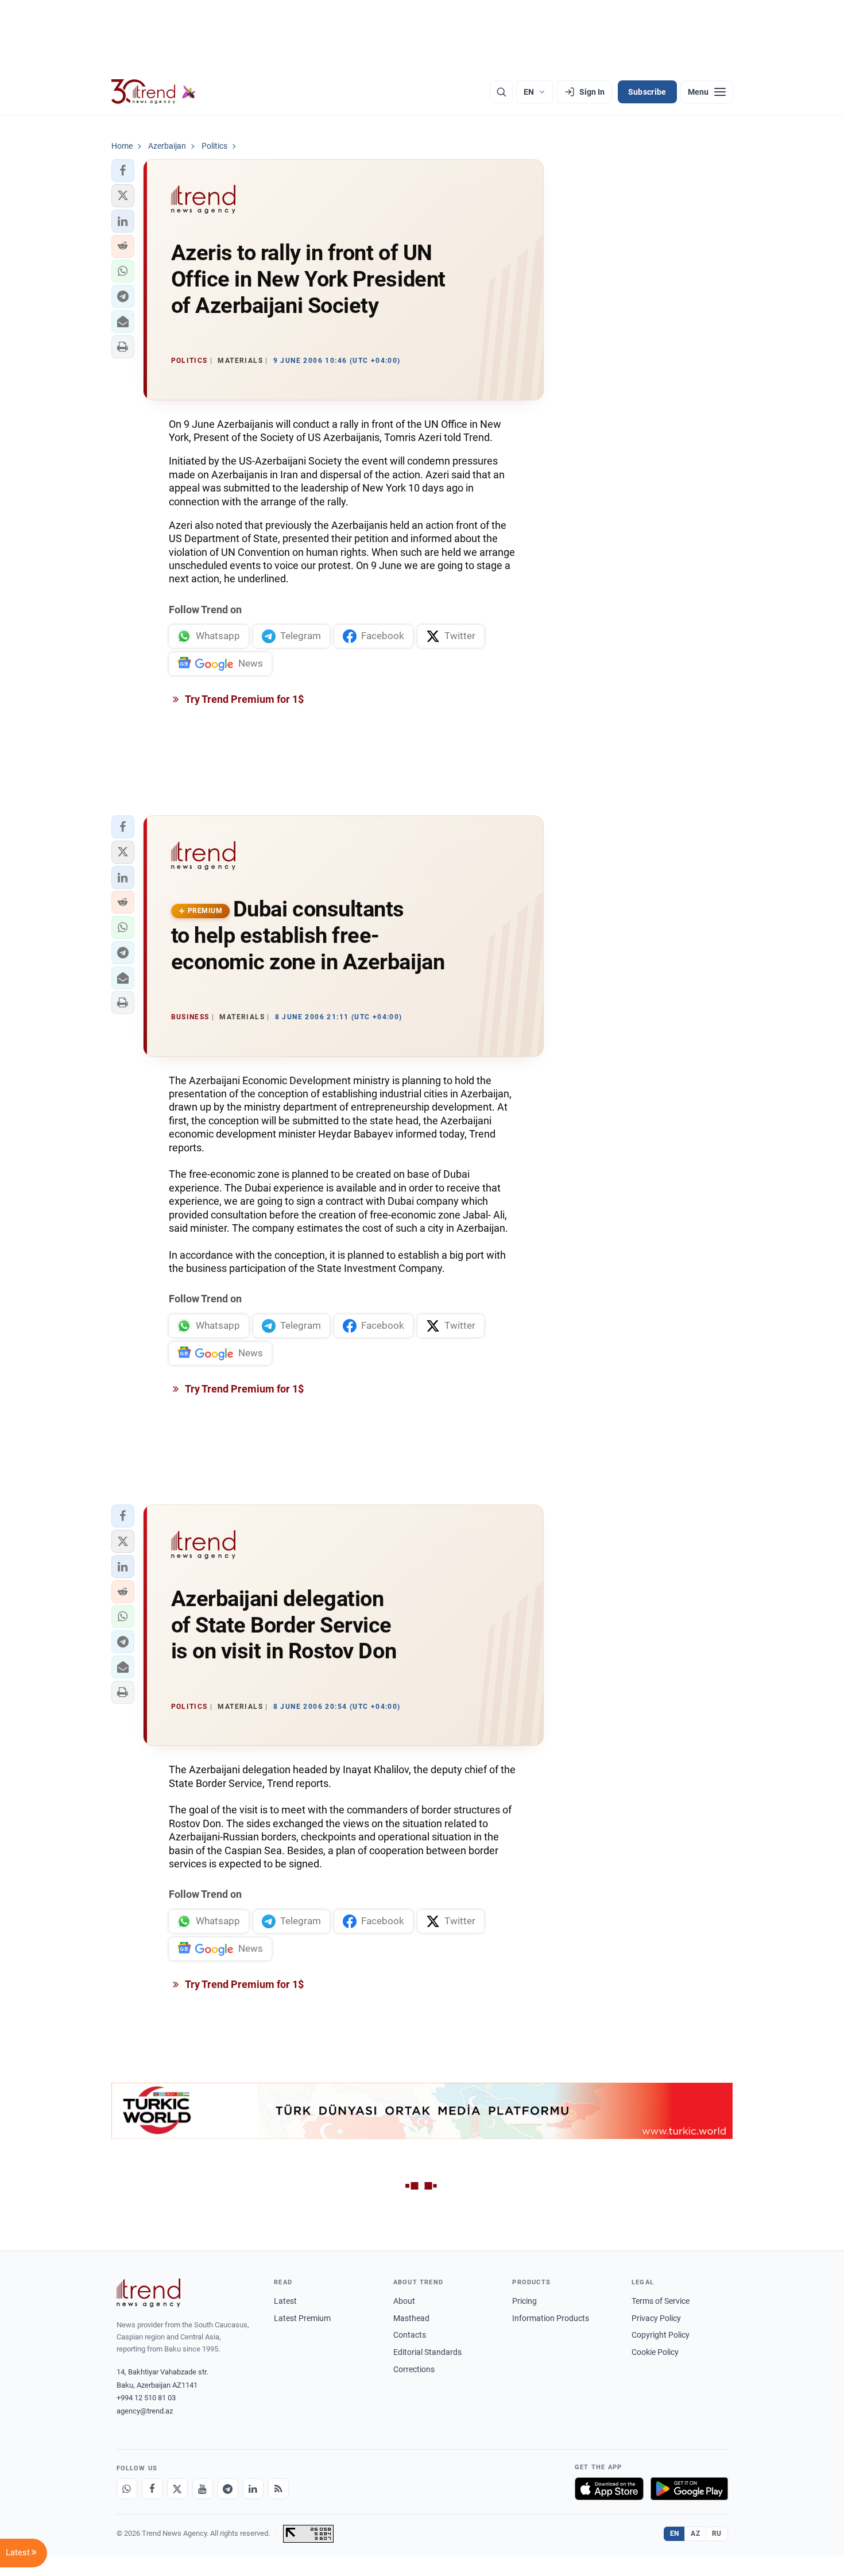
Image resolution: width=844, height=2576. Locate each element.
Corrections (414, 2369)
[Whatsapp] (127, 2489)
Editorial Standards (427, 2352)
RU (717, 2534)
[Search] (501, 92)
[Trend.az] (154, 92)
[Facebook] (152, 2489)
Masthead (411, 2318)
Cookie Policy (655, 2352)
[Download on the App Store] (609, 2489)
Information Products (551, 2318)
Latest (285, 2301)
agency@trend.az (145, 2411)
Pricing (524, 2301)
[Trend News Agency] (149, 2293)
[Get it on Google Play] (689, 2489)
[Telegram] (228, 2489)
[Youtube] (203, 2489)
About (404, 2301)
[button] (123, 171)
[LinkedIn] (253, 2489)
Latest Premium (302, 2318)
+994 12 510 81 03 (146, 2398)
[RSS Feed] (278, 2489)
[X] (177, 2489)
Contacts (410, 2335)
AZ (695, 2534)
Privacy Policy (656, 2318)
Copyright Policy (661, 2335)
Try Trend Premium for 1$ (243, 699)
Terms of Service (661, 2301)
